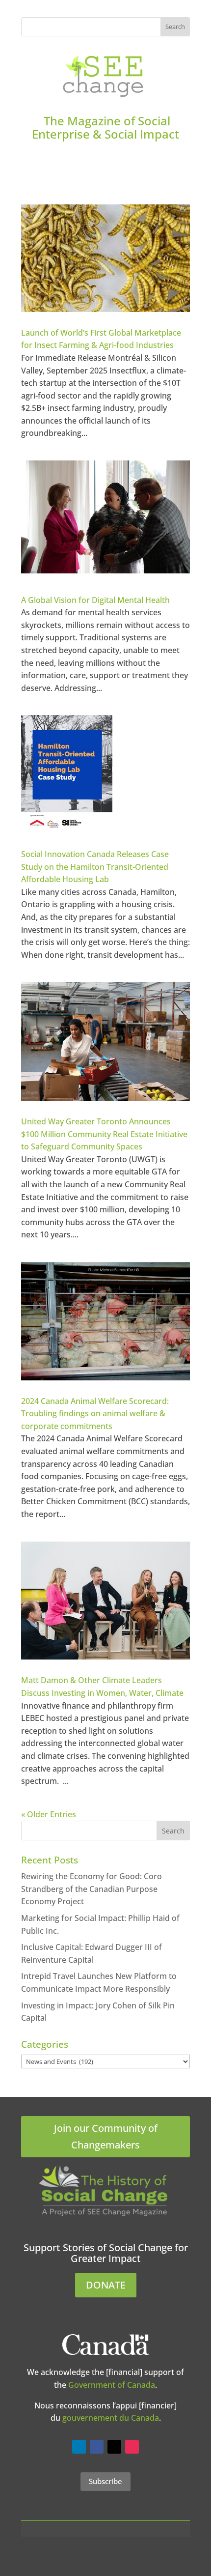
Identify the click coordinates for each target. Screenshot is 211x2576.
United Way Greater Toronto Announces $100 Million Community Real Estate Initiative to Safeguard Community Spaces (104, 1134)
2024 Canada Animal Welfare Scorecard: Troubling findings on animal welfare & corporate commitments (95, 1414)
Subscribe (105, 2481)
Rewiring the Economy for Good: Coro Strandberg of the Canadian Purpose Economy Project (92, 1889)
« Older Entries (49, 1814)
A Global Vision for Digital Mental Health (95, 600)
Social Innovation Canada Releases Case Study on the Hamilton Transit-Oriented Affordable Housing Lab (95, 867)
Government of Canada (112, 2385)
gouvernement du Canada (111, 2418)
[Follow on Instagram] (132, 2447)
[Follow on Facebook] (97, 2447)
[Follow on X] (114, 2447)
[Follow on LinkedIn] (79, 2447)
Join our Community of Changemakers (106, 2136)
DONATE (106, 2285)
